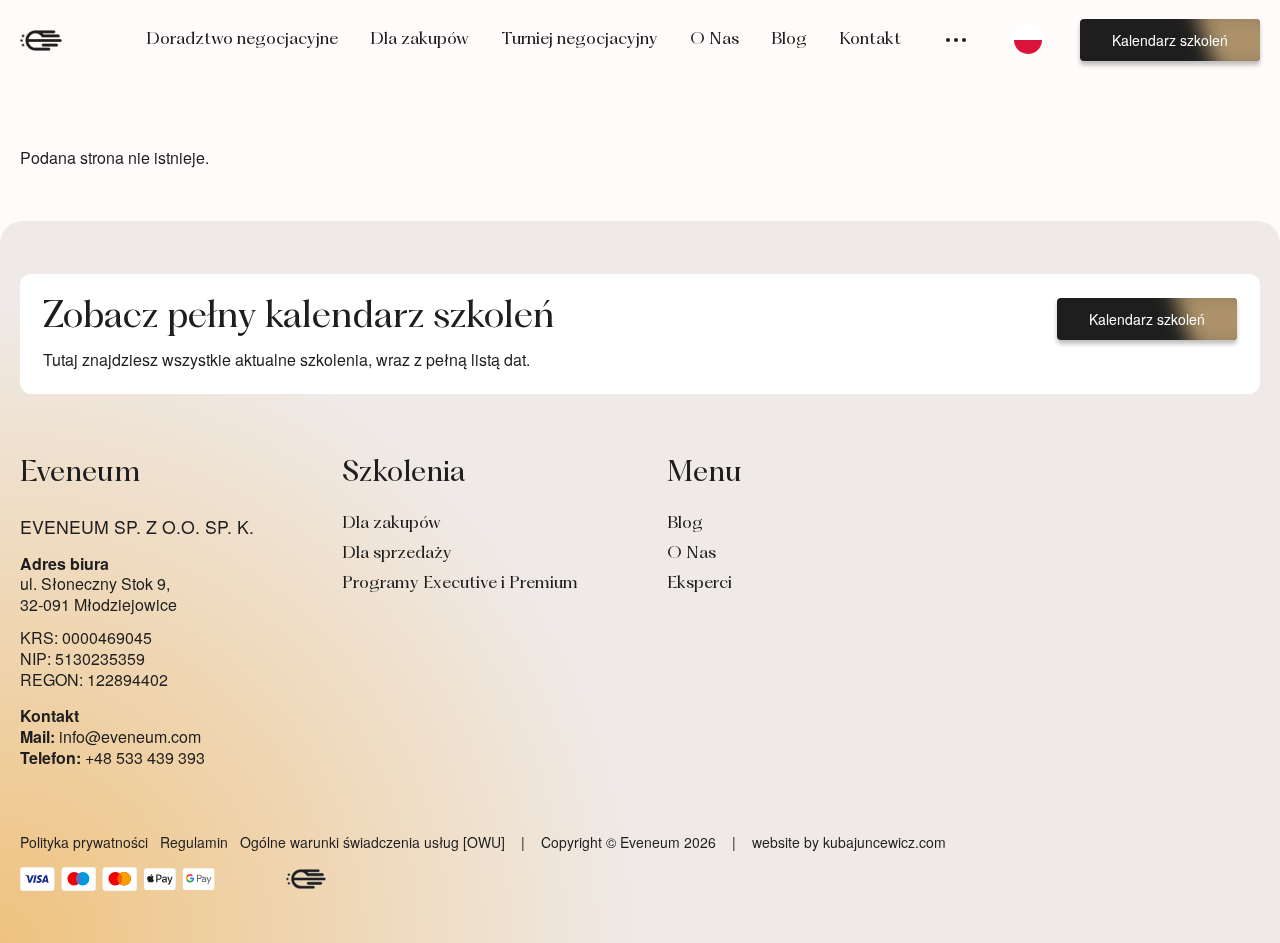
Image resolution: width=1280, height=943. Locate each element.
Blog (789, 40)
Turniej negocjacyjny (579, 40)
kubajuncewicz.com (884, 842)
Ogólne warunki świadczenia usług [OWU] (372, 842)
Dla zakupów (419, 40)
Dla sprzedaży (397, 554)
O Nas (714, 40)
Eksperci (699, 584)
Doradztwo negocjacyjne (242, 40)
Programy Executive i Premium (460, 584)
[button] (1170, 40)
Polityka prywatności (84, 842)
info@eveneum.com (110, 737)
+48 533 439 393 (112, 758)
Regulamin (194, 842)
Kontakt (870, 40)
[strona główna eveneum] (41, 40)
